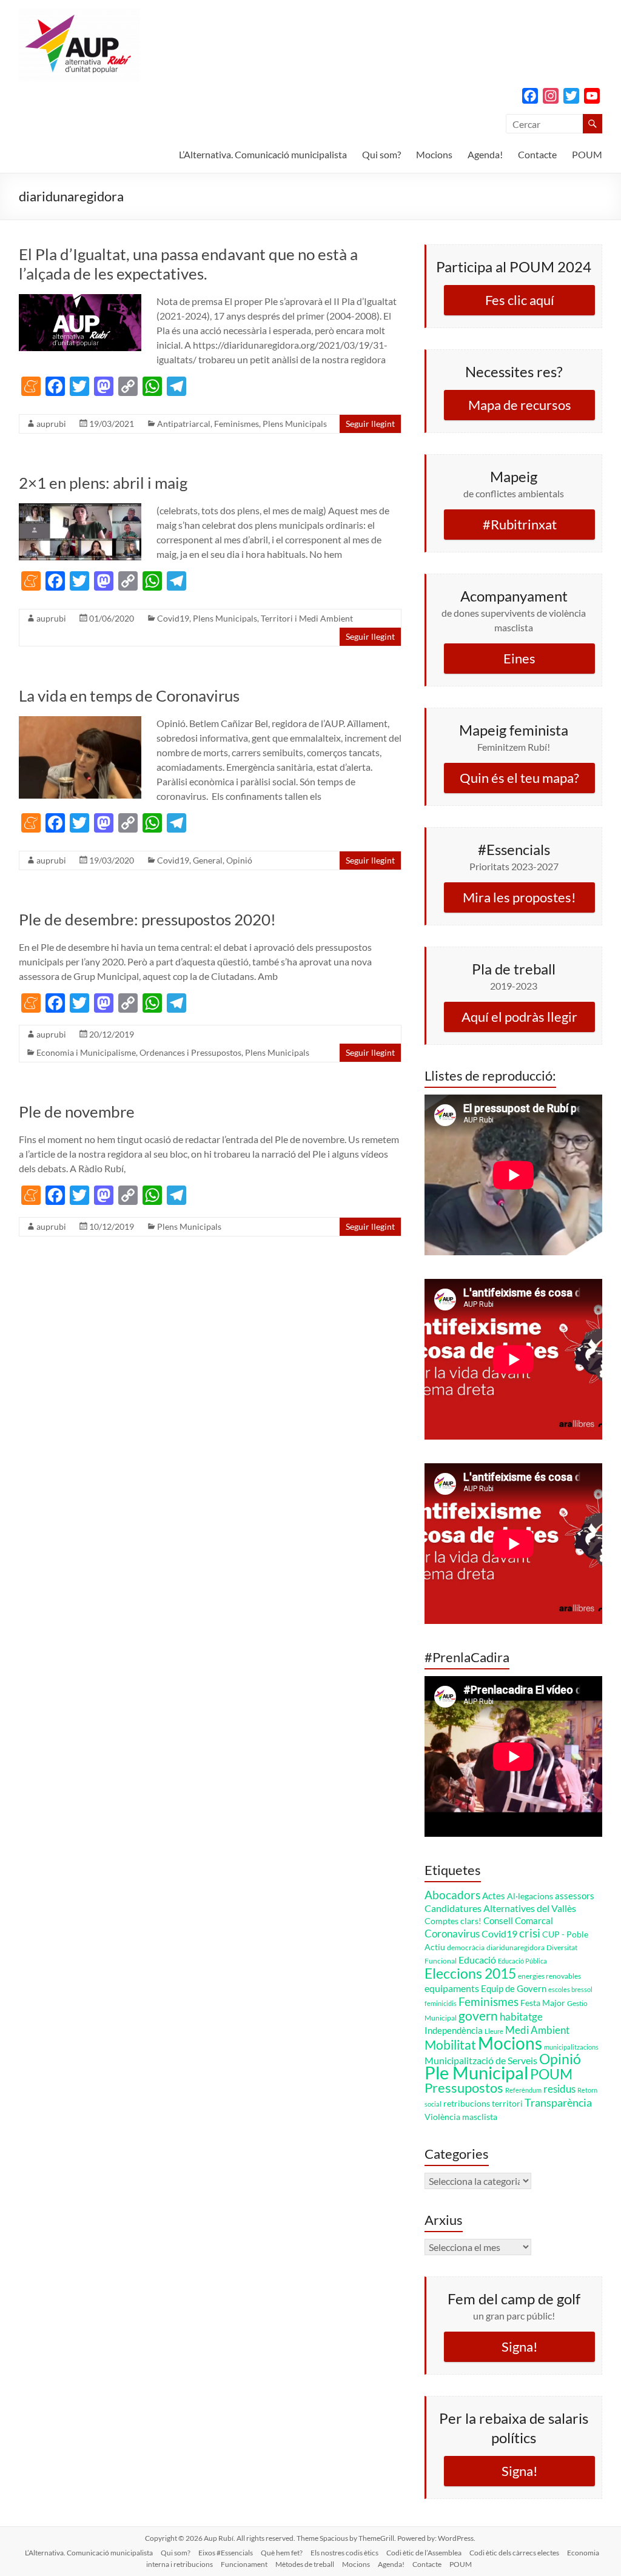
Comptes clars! (453, 1921)
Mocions (434, 154)
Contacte (537, 154)
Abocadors (452, 1895)
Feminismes (237, 424)
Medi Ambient (537, 2030)
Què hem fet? (282, 2553)
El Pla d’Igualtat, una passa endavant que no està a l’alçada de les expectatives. (188, 264)
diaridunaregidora (515, 1947)
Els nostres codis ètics (344, 2553)
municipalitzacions (571, 2047)
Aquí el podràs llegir (519, 1017)
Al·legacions (530, 1896)
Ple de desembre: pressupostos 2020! (147, 919)
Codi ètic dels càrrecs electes (514, 2553)
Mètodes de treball (305, 2564)
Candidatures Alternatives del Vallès (500, 1908)
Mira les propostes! (519, 897)
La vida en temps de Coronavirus (129, 696)
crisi (530, 1933)
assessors (575, 1896)
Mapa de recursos (520, 405)
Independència (454, 2030)
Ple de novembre (77, 1112)
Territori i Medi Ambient (307, 618)
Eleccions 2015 (470, 1973)
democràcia (466, 1947)
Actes (494, 1896)
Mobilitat (450, 2044)
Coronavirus (452, 1934)
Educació (477, 1960)
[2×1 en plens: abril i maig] (80, 509)
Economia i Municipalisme (86, 1052)
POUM (587, 154)
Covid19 (173, 618)
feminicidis (441, 2003)
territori (507, 2103)
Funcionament (244, 2564)
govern (478, 2015)
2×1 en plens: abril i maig (103, 483)
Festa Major (543, 2003)
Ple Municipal (476, 2072)
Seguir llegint (370, 424)
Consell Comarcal (518, 1920)
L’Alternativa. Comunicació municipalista (263, 154)
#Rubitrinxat (520, 524)
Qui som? (381, 154)
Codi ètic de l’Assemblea (424, 2553)
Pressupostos (464, 2088)
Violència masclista (461, 2117)
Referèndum (523, 2090)
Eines (519, 658)
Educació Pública (522, 1961)
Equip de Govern (514, 1988)
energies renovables (549, 1976)
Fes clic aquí (520, 300)
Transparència (558, 2102)
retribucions (467, 2103)
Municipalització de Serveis (481, 2060)
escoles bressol (570, 1989)
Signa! (520, 2346)
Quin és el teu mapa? (519, 778)
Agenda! (485, 154)
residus (559, 2089)
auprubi (51, 424)
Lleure (494, 2031)
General (208, 860)
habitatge (521, 2017)
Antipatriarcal (184, 424)
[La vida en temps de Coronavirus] (80, 722)
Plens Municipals (295, 424)
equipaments (452, 1988)
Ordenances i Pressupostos (190, 1052)
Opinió (239, 860)
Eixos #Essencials (226, 2553)
